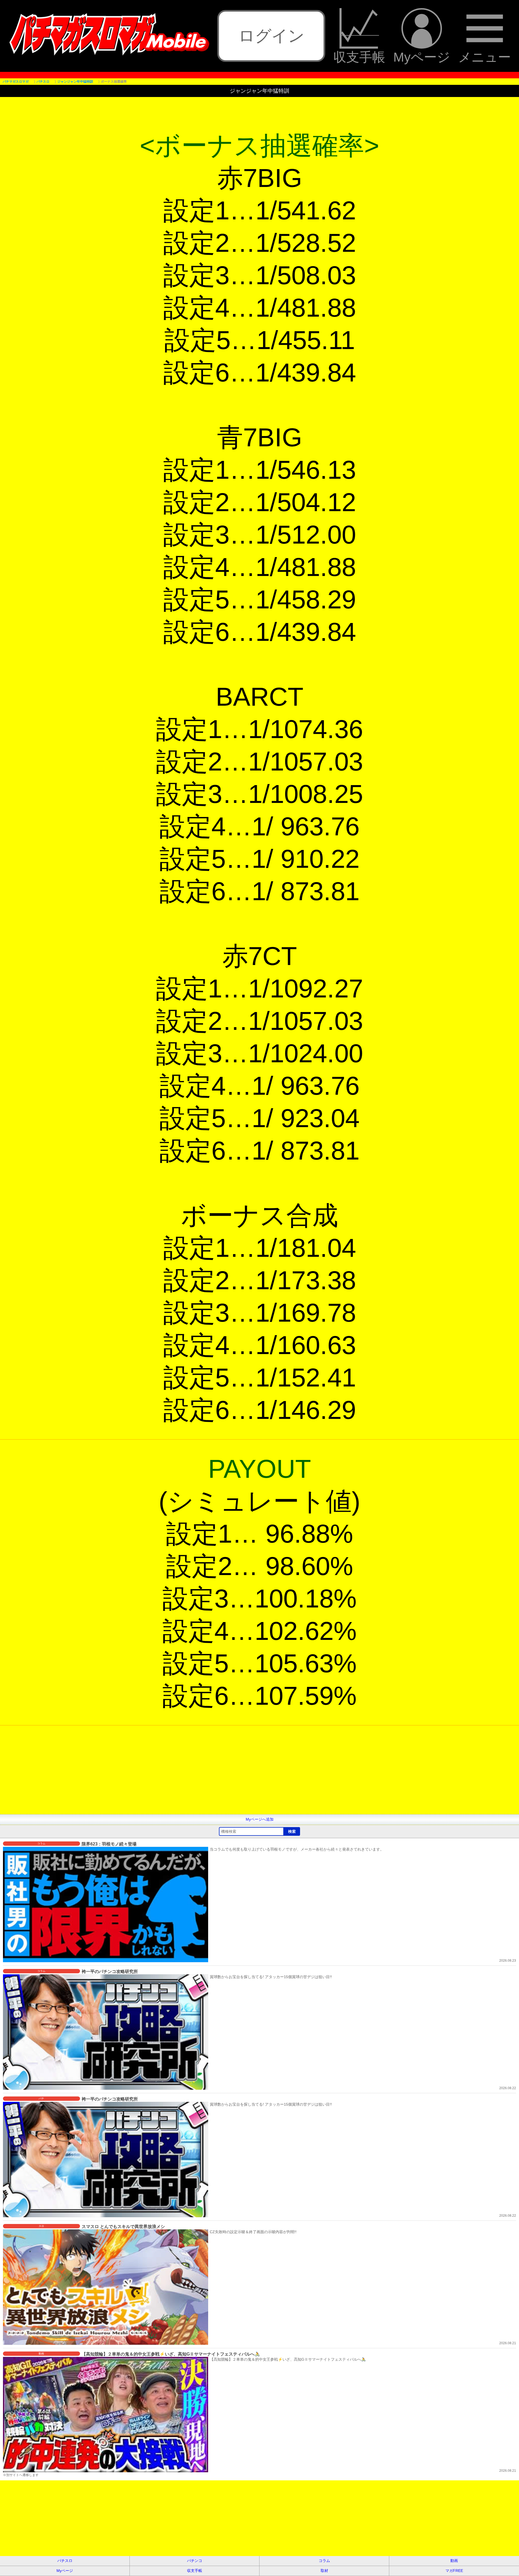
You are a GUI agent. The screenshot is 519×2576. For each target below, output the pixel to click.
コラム (324, 2561)
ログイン (271, 36)
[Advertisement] (162, 1776)
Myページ (422, 57)
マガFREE (454, 2571)
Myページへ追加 (260, 1819)
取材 (324, 2571)
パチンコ (195, 2561)
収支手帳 (359, 57)
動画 (454, 2561)
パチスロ (65, 2561)
